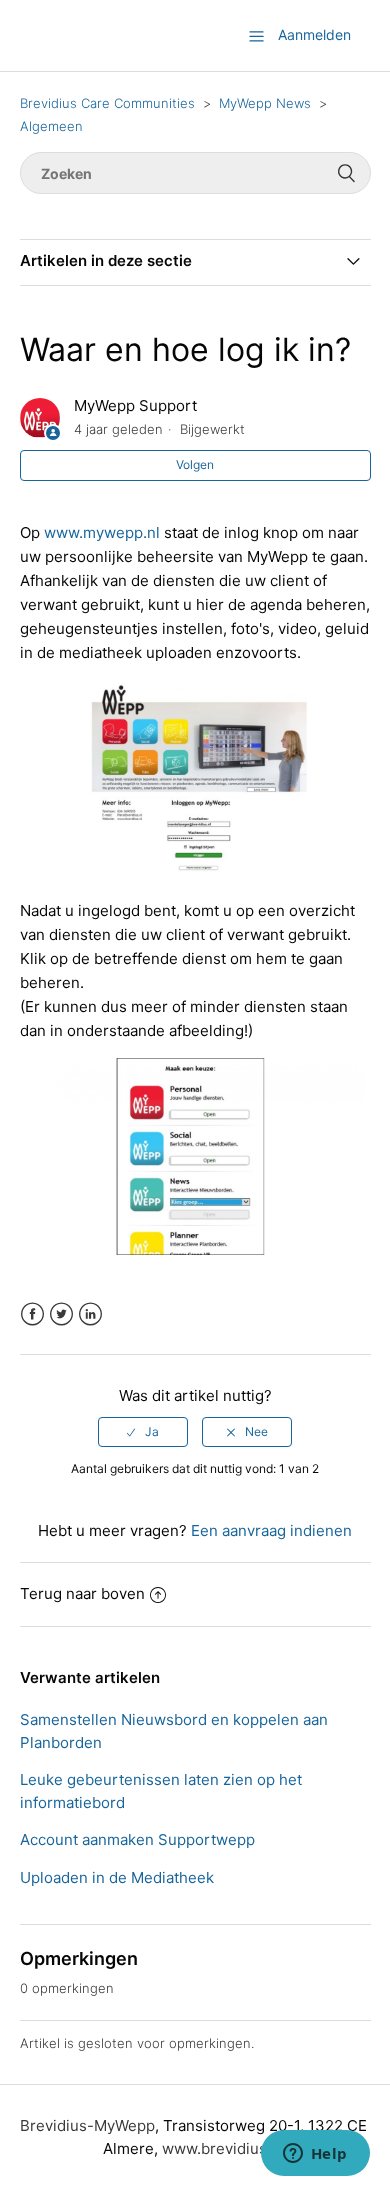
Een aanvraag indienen (271, 1530)
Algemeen (51, 126)
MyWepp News (265, 103)
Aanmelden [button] (314, 34)
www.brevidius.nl (223, 2148)
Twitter (61, 1314)
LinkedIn (90, 1314)
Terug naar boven (82, 1593)
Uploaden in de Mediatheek (117, 1877)
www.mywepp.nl (102, 532)
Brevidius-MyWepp (87, 2125)
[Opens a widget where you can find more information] (315, 2155)
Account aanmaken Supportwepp (137, 1839)
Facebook (32, 1314)
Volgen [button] (195, 464)
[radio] (143, 1432)
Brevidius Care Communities (107, 103)
